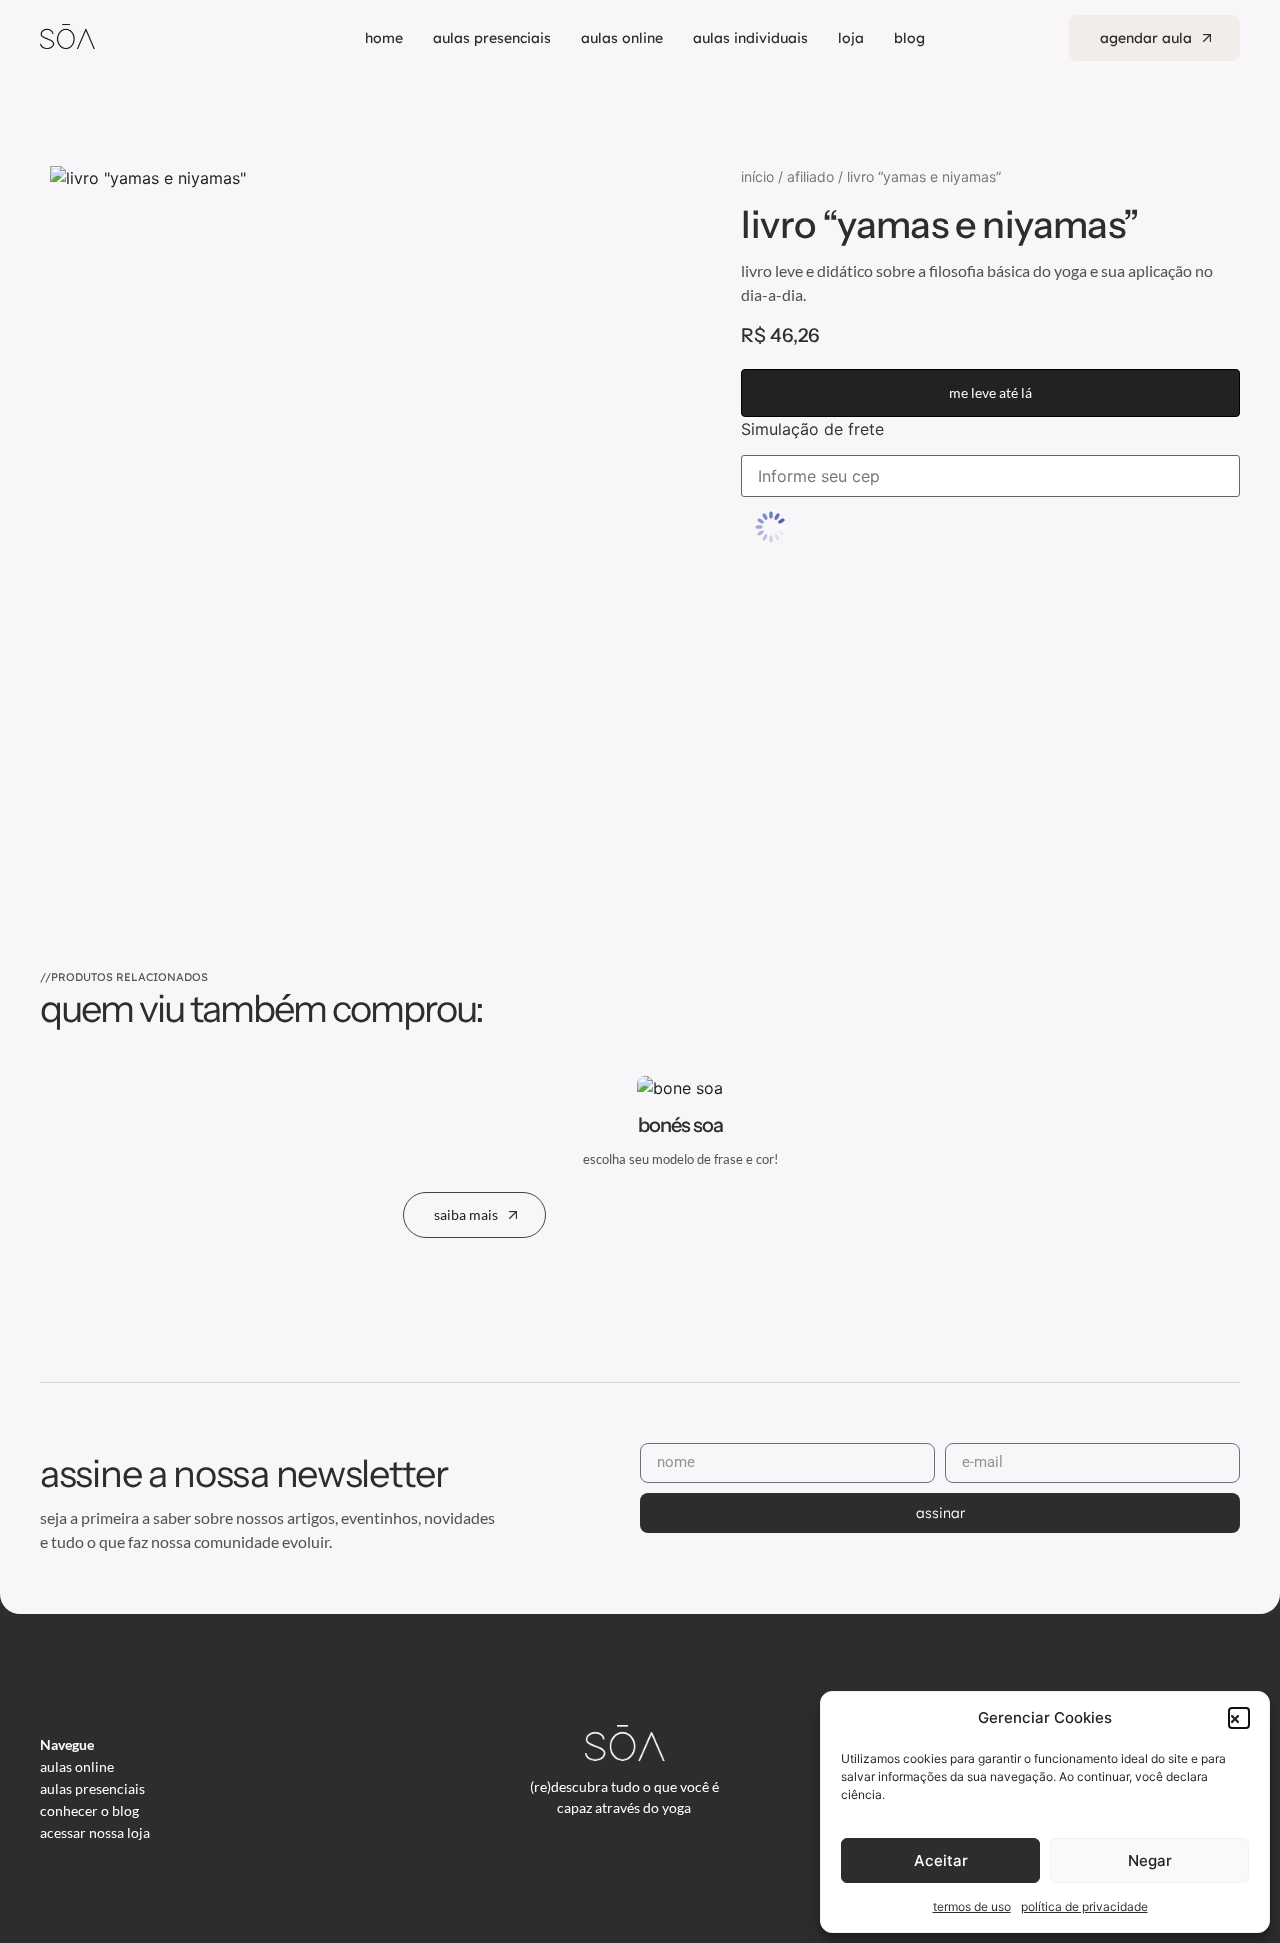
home (384, 38)
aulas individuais (750, 38)
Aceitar (941, 1860)
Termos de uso (972, 1906)
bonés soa (680, 1125)
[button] (1239, 1718)
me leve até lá (990, 392)
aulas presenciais (492, 38)
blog (909, 38)
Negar (1150, 1860)
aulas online (622, 38)
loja (851, 38)
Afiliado (810, 176)
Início (757, 176)
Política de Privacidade (1084, 1906)
